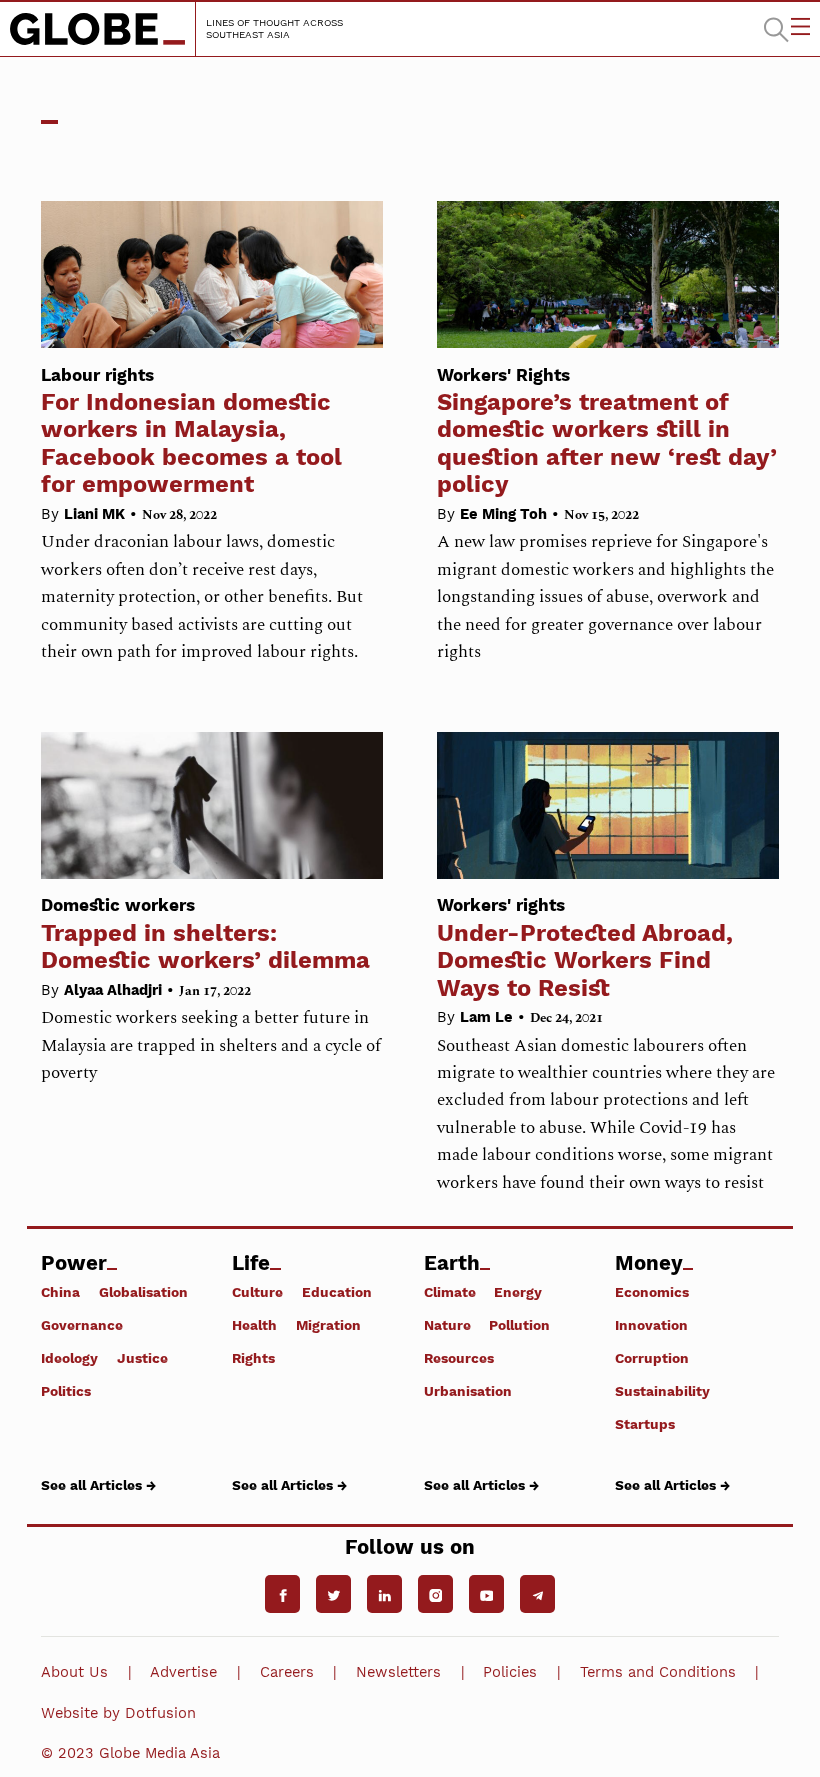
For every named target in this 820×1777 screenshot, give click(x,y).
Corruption (652, 1358)
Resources (459, 1358)
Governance (82, 1324)
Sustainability (662, 1391)
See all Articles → (98, 1484)
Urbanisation (468, 1391)
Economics (652, 1291)
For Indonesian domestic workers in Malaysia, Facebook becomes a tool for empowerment (191, 432)
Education (337, 1291)
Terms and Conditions (658, 1672)
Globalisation (143, 1291)
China (60, 1291)
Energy (518, 1291)
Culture (257, 1291)
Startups (645, 1424)
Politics (66, 1391)
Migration (328, 1324)
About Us (74, 1672)
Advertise (183, 1672)
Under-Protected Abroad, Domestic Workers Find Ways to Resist (585, 948)
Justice (142, 1358)
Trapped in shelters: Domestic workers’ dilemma (205, 934)
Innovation (651, 1324)
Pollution (519, 1324)
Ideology (69, 1358)
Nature (447, 1324)
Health (254, 1324)
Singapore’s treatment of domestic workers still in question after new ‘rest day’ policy (607, 432)
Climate (450, 1291)
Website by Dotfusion (118, 1713)
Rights (253, 1358)
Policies (510, 1672)
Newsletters (398, 1672)
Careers (287, 1672)
